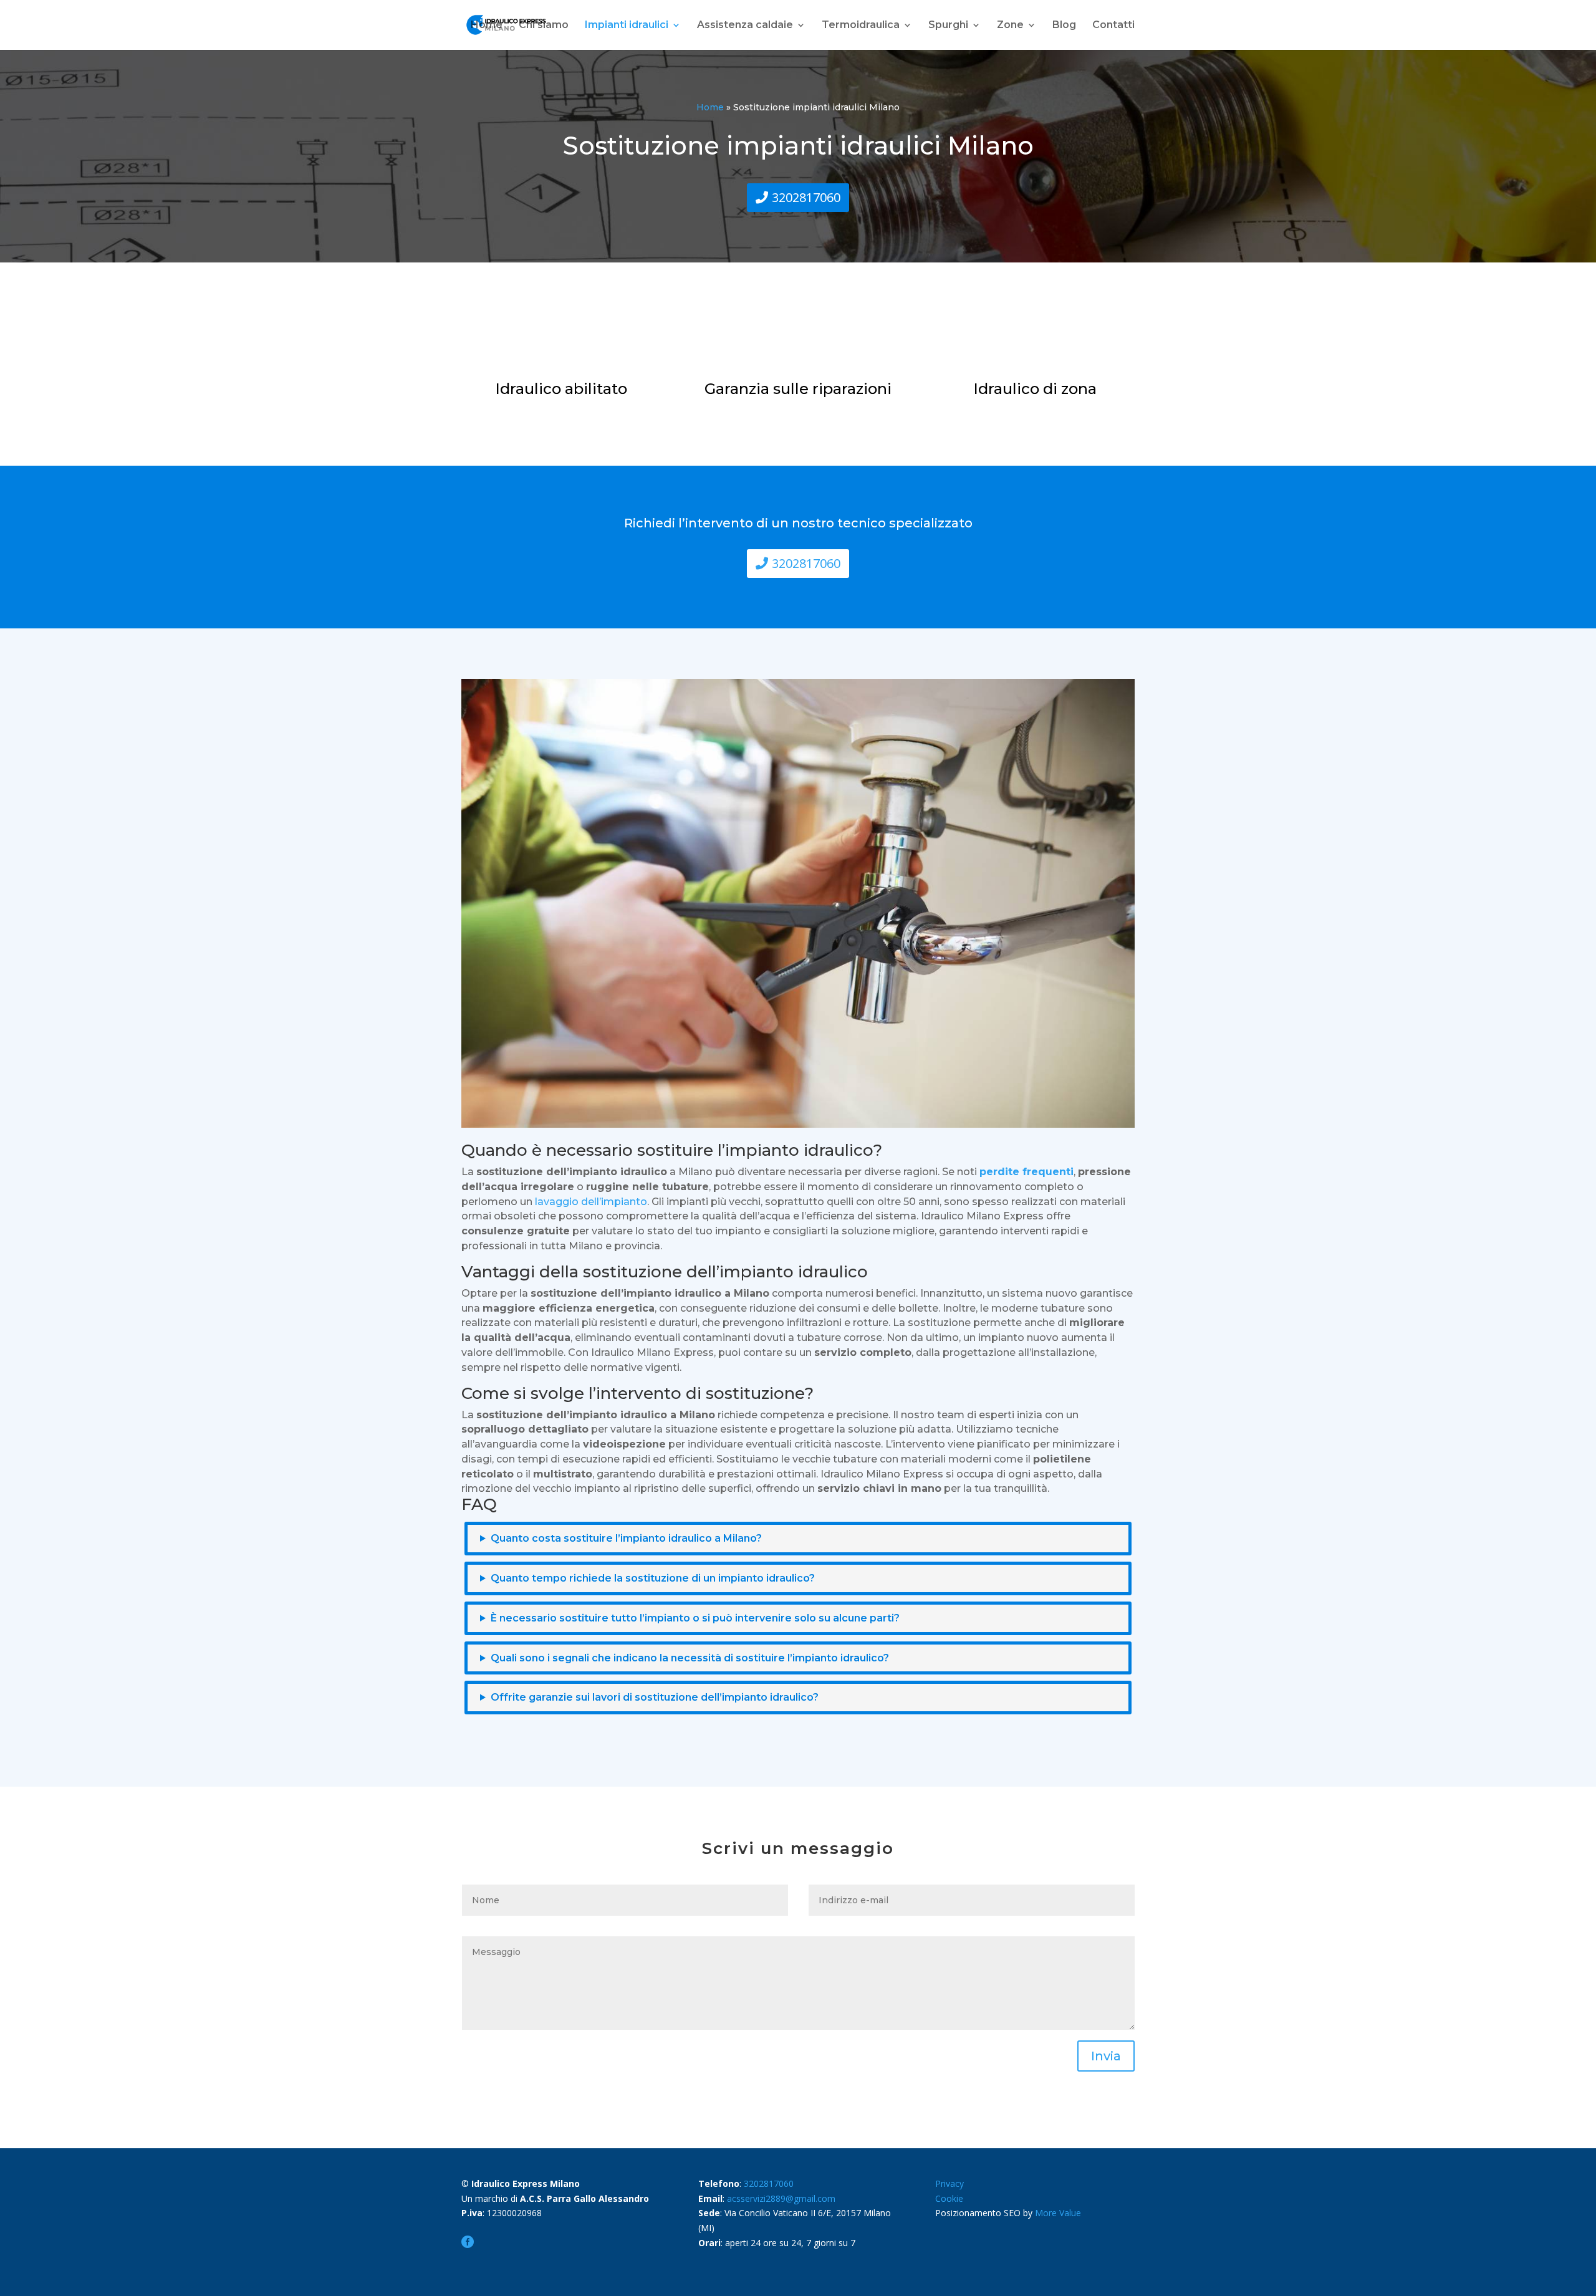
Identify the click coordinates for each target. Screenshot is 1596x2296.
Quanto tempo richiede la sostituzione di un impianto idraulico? (653, 1578)
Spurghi (948, 26)
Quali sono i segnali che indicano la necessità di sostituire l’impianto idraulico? (690, 1658)
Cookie (949, 2198)
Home (487, 26)
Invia (1106, 2056)
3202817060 (806, 197)
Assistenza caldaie (745, 26)
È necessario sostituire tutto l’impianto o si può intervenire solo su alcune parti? (695, 1618)
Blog (1064, 26)
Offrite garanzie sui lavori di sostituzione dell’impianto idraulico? (655, 1697)
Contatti (1113, 26)
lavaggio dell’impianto (591, 1202)
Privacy (949, 2183)
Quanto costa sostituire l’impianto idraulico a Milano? (626, 1538)
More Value (1058, 2213)
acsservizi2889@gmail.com (781, 2198)
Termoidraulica (861, 26)
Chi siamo (544, 26)
